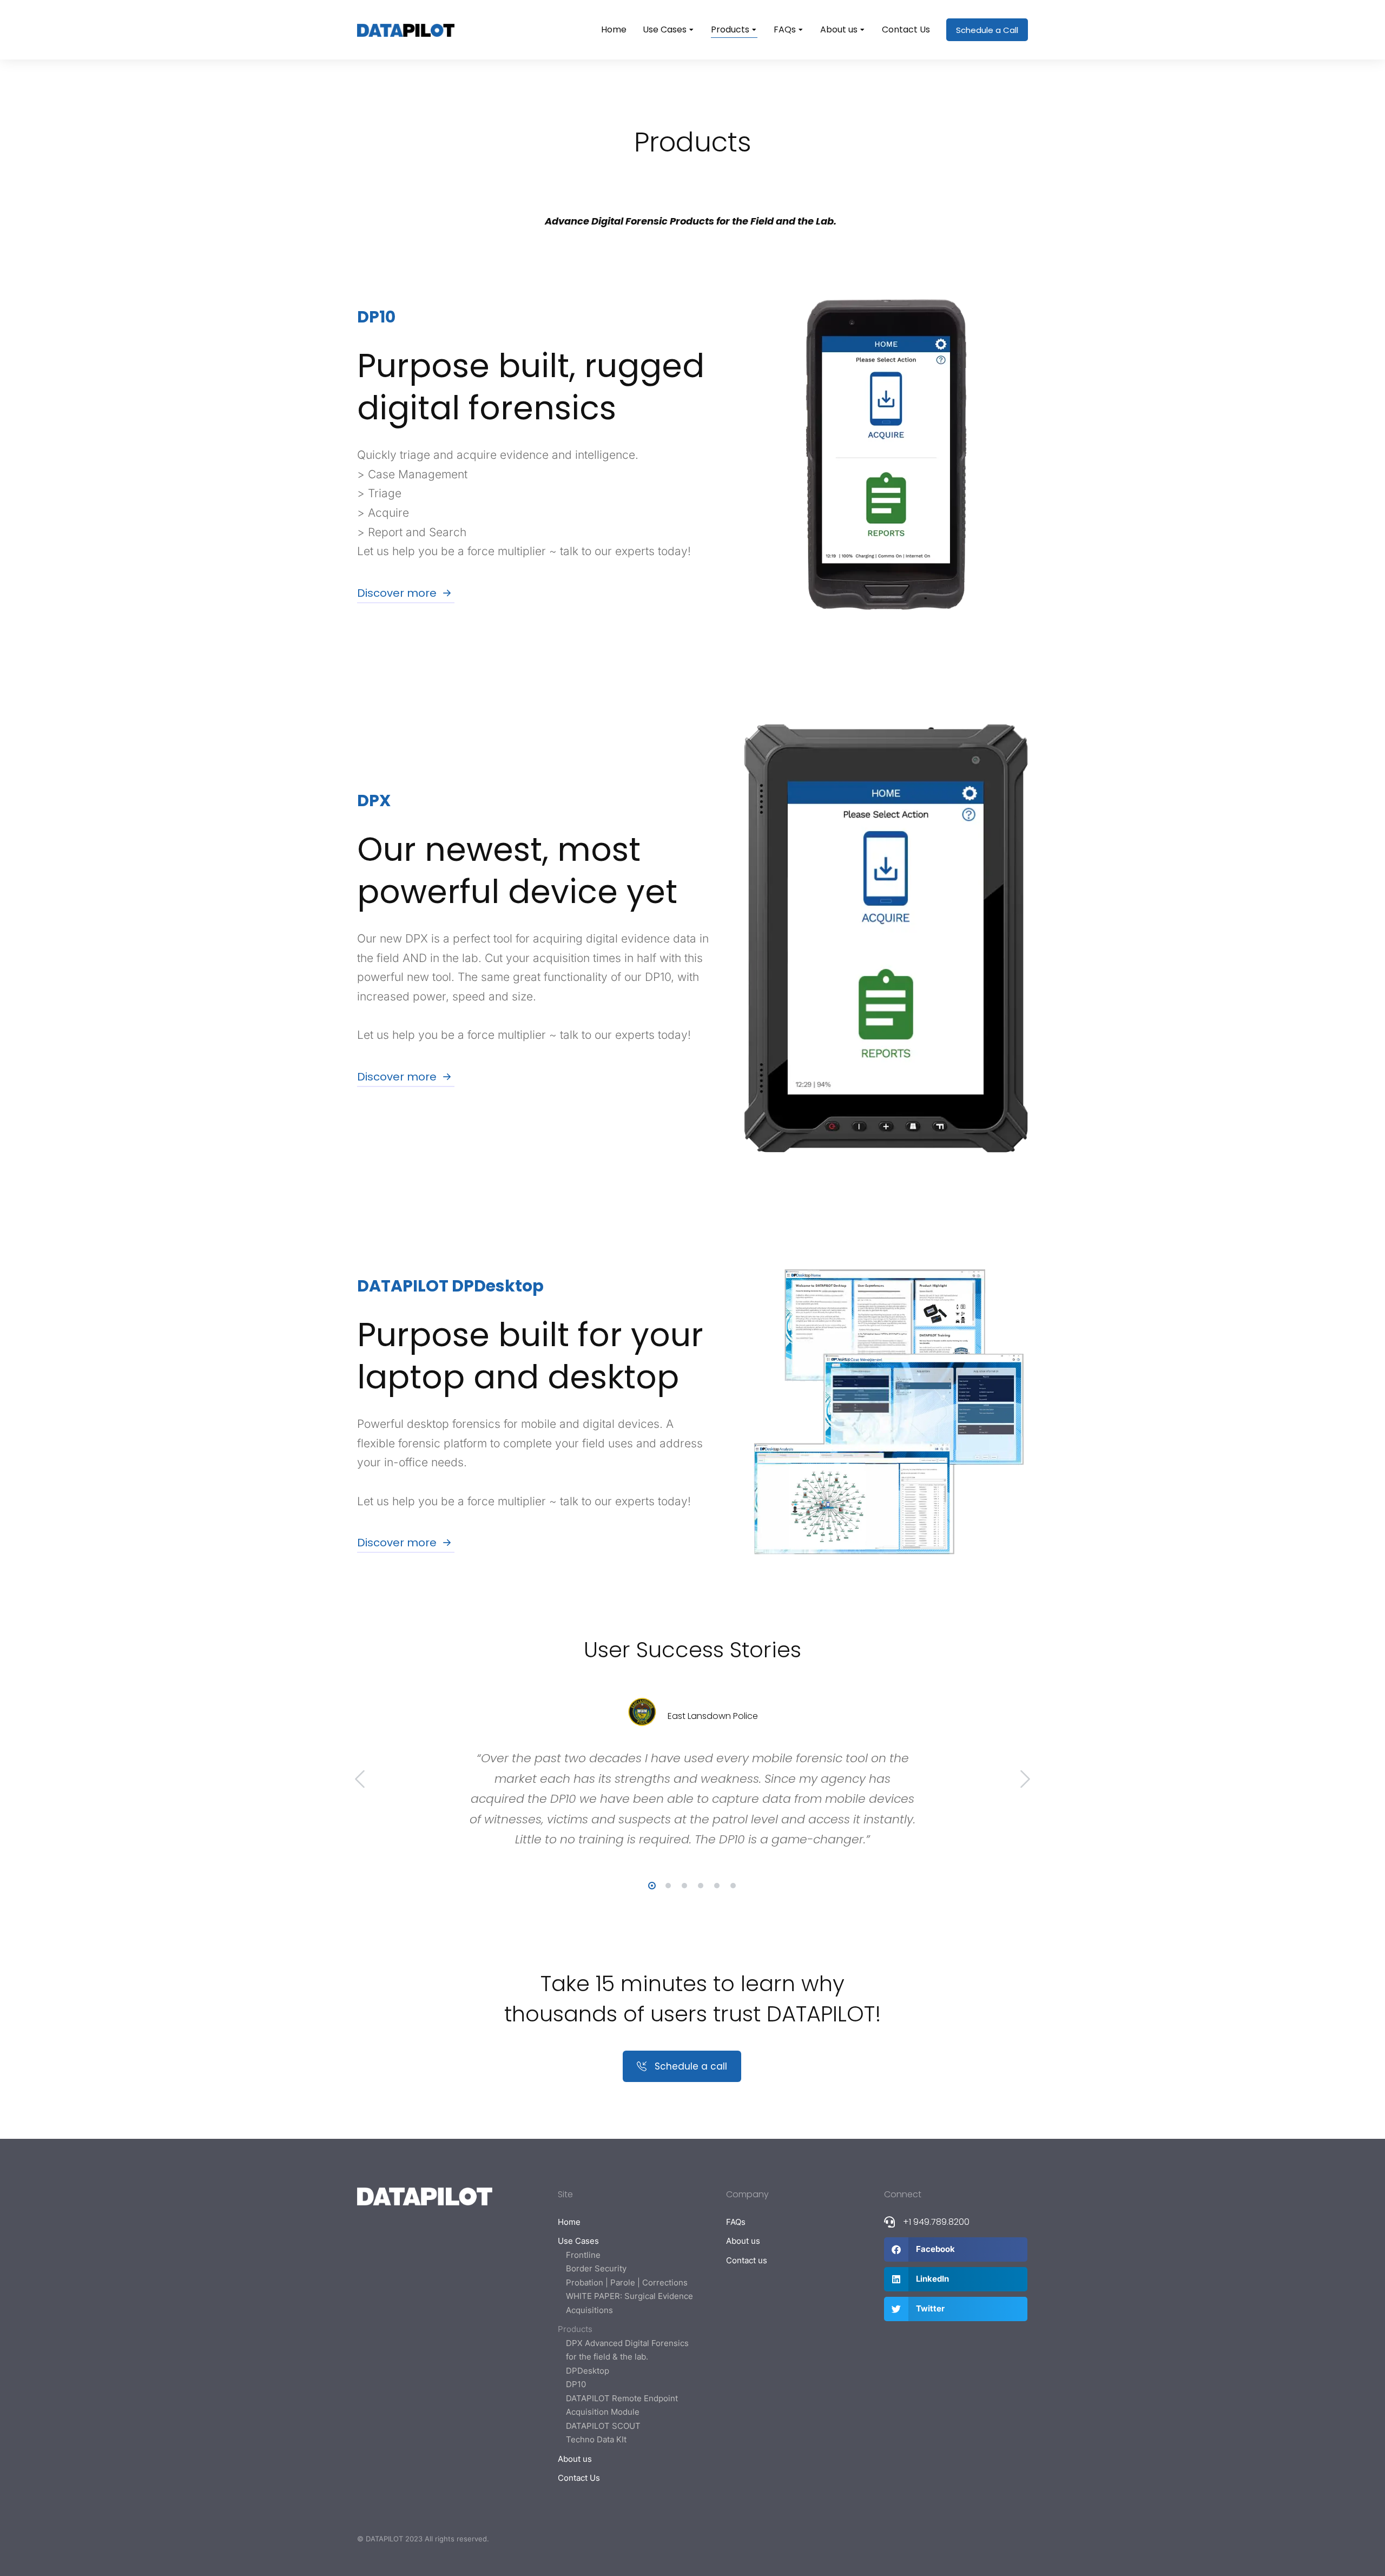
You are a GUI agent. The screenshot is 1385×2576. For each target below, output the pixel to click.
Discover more (397, 593)
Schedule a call (691, 2066)
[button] (652, 1886)
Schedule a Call (987, 30)
